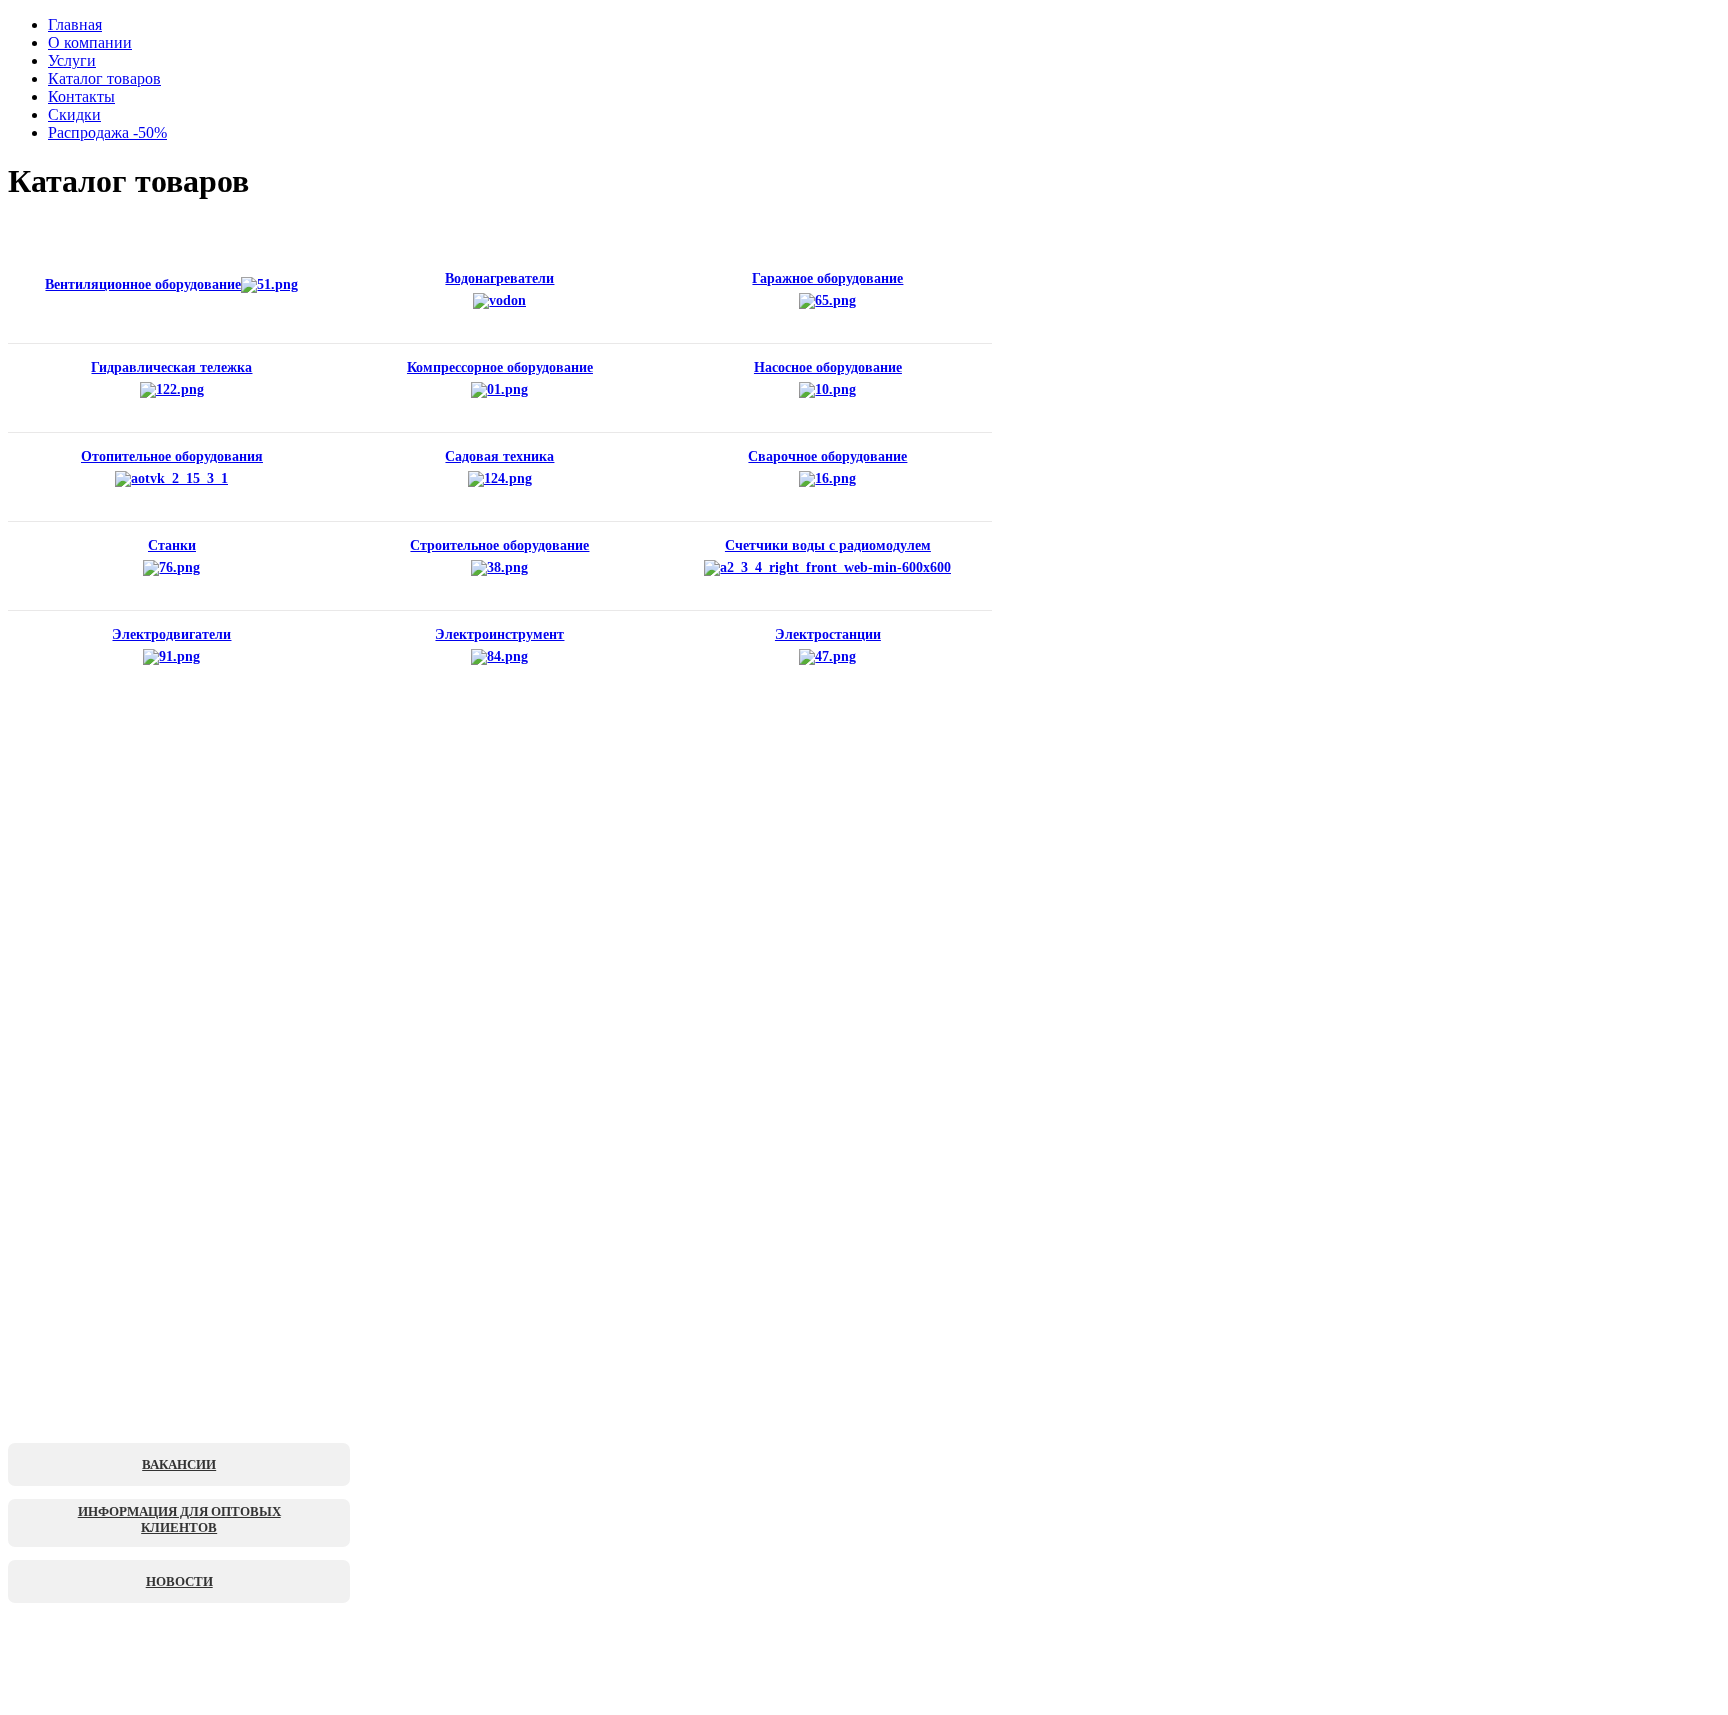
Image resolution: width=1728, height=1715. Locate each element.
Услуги (72, 60)
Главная (75, 24)
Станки (172, 545)
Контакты (81, 96)
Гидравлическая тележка (171, 367)
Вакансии (179, 1464)
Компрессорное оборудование (500, 367)
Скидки (74, 114)
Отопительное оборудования (172, 456)
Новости (179, 1581)
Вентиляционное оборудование (143, 284)
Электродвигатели (171, 634)
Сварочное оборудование (827, 456)
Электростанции (828, 634)
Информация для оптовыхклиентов (179, 1519)
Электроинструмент (499, 634)
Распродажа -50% (107, 132)
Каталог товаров (104, 78)
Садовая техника (499, 456)
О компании (90, 42)
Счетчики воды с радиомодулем (828, 545)
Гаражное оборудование (827, 278)
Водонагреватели (499, 278)
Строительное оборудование (499, 545)
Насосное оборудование (828, 367)
